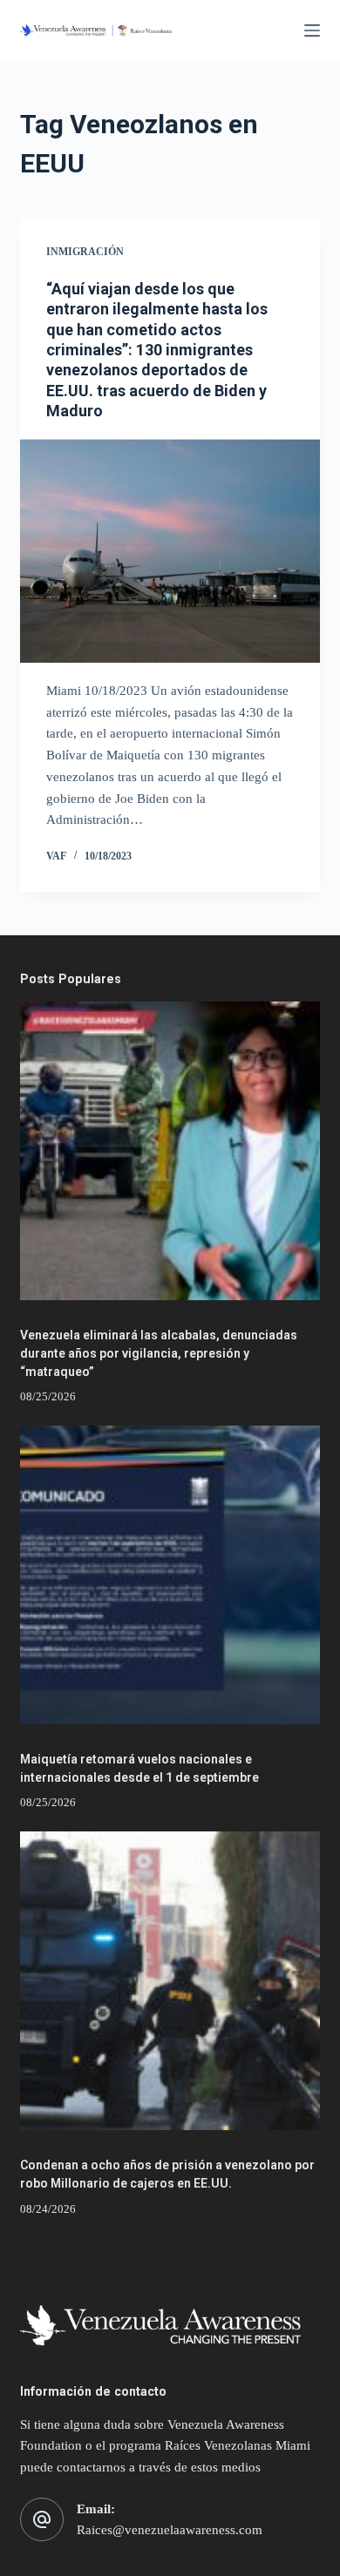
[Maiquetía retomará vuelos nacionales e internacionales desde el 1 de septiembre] (170, 1575)
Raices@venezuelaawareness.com (170, 2530)
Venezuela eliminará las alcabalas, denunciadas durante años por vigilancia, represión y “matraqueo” (159, 1353)
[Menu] (312, 30)
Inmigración (85, 252)
